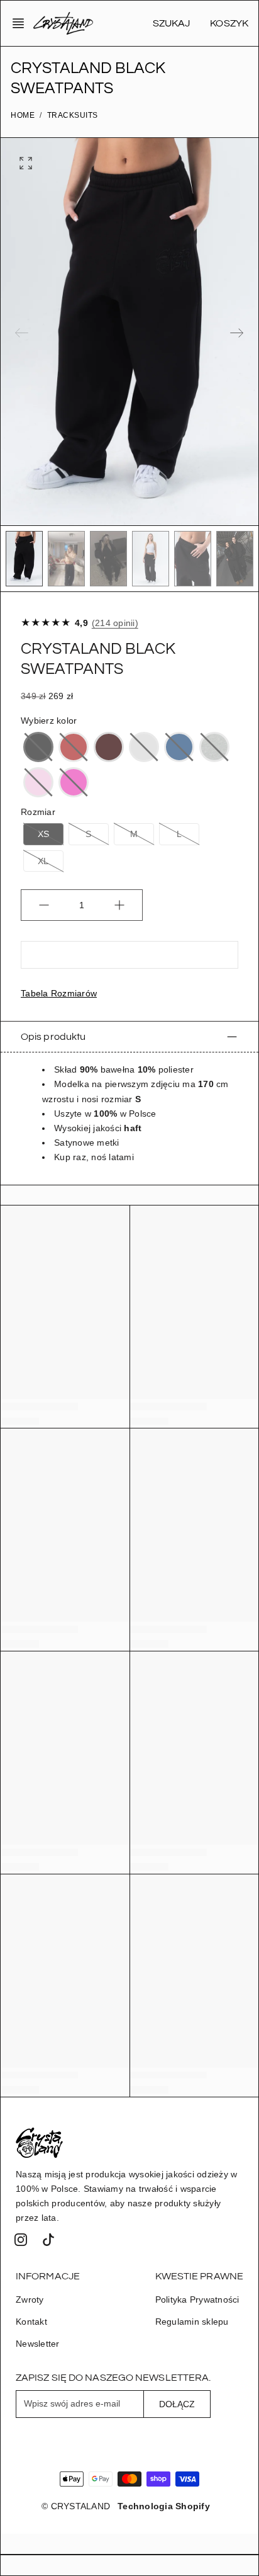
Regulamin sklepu (192, 2322)
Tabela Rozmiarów (59, 993)
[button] (22, 23)
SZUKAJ (172, 23)
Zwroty (30, 2300)
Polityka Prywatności (197, 2300)
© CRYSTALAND (76, 2506)
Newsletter (38, 2344)
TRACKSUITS (73, 115)
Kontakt (31, 2322)
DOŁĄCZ (177, 2404)
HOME (23, 115)
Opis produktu (53, 1037)
